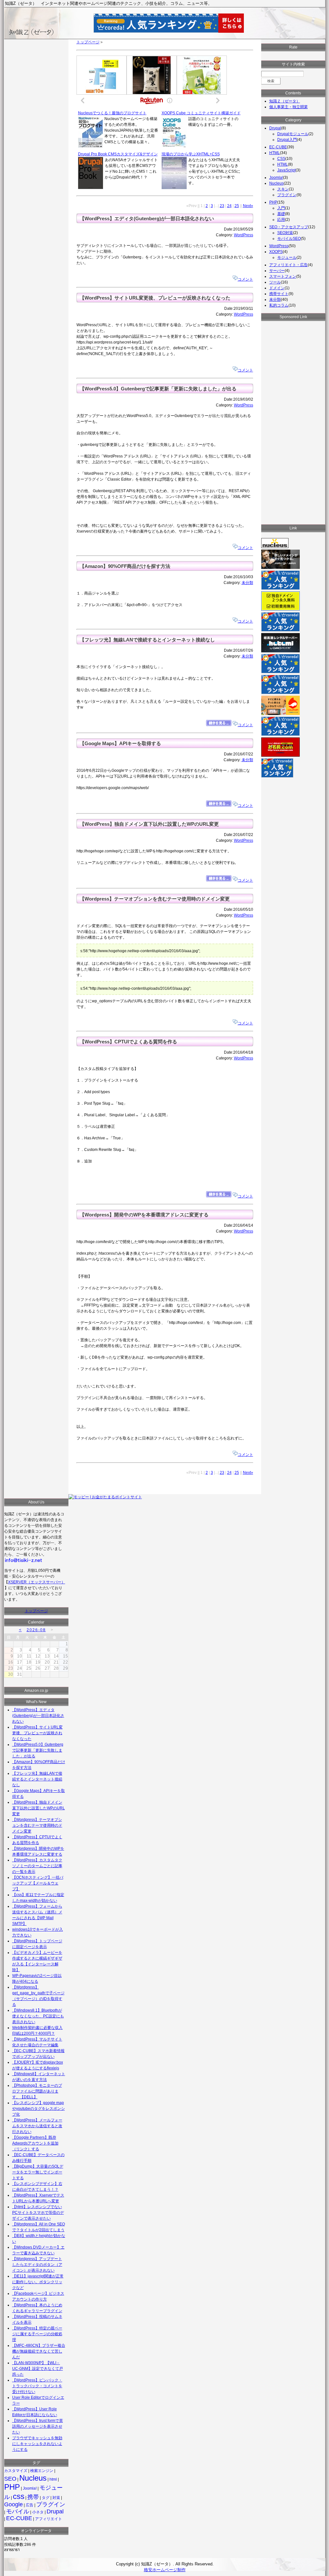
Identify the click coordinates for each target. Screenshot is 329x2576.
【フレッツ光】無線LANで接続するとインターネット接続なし (147, 640)
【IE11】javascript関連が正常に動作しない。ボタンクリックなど (38, 2282)
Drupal (55, 2511)
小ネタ (38, 2512)
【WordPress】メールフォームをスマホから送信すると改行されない (37, 2126)
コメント (245, 279)
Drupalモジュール (293, 134)
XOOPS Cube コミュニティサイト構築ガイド (201, 113)
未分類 (247, 583)
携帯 (33, 2497)
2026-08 (36, 1630)
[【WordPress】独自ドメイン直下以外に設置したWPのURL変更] (219, 880)
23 (222, 206)
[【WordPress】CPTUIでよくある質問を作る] (219, 1196)
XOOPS (276, 252)
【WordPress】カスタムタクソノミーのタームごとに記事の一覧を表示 (37, 1866)
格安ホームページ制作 (165, 2570)
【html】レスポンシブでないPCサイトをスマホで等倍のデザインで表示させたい (38, 2213)
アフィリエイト (49, 2519)
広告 (30, 2505)
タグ (46, 2498)
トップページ (88, 42)
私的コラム (279, 305)
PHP (12, 2487)
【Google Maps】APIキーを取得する (120, 744)
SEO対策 (285, 233)
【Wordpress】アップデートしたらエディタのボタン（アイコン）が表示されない (37, 2265)
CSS (281, 159)
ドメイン (277, 288)
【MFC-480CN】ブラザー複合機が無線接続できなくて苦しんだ (39, 2351)
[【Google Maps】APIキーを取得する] (219, 805)
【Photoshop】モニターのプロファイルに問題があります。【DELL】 (37, 2091)
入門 (281, 208)
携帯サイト (279, 294)
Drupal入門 (287, 140)
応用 (281, 220)
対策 (56, 2498)
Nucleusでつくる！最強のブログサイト (112, 113)
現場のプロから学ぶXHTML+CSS (191, 154)
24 (229, 206)
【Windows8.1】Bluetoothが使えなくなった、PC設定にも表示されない (38, 2016)
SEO (10, 2479)
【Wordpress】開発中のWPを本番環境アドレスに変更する (144, 1215)
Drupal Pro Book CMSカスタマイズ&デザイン (118, 154)
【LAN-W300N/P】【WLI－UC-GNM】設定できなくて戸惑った (38, 2369)
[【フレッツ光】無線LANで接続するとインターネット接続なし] (219, 725)
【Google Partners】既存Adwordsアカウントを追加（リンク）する (35, 2143)
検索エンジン (42, 2471)
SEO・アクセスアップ (289, 227)
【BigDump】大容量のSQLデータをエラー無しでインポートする (38, 2172)
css (19, 2496)
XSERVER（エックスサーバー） (37, 1582)
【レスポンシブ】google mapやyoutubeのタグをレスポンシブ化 (39, 2109)
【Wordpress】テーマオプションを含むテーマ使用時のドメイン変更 (155, 899)
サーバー (277, 271)
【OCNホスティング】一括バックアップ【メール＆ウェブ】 (38, 1883)
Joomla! (30, 2488)
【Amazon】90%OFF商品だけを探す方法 (125, 566)
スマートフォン (283, 276)
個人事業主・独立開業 (289, 107)
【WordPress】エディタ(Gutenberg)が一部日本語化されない (147, 219)
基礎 (281, 214)
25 (237, 206)
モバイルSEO (289, 239)
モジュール (287, 257)
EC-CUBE (19, 2518)
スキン (283, 189)
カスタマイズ (16, 2471)
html (53, 2479)
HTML (275, 153)
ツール (275, 282)
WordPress (244, 235)
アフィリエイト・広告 (289, 265)
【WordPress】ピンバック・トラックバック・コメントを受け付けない (37, 2386)
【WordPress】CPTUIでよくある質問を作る (128, 1042)
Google (13, 2504)
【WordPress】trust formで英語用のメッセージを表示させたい (38, 2426)
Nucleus (33, 2478)
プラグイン (51, 2504)
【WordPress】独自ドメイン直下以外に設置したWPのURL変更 (149, 824)
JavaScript (286, 170)
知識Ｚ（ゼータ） (285, 101)
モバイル (18, 2511)
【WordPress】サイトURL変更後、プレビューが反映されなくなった (155, 298)
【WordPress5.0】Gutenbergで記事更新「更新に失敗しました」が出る (158, 389)
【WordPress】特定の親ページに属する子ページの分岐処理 (37, 2334)
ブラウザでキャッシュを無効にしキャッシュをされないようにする (37, 2444)
